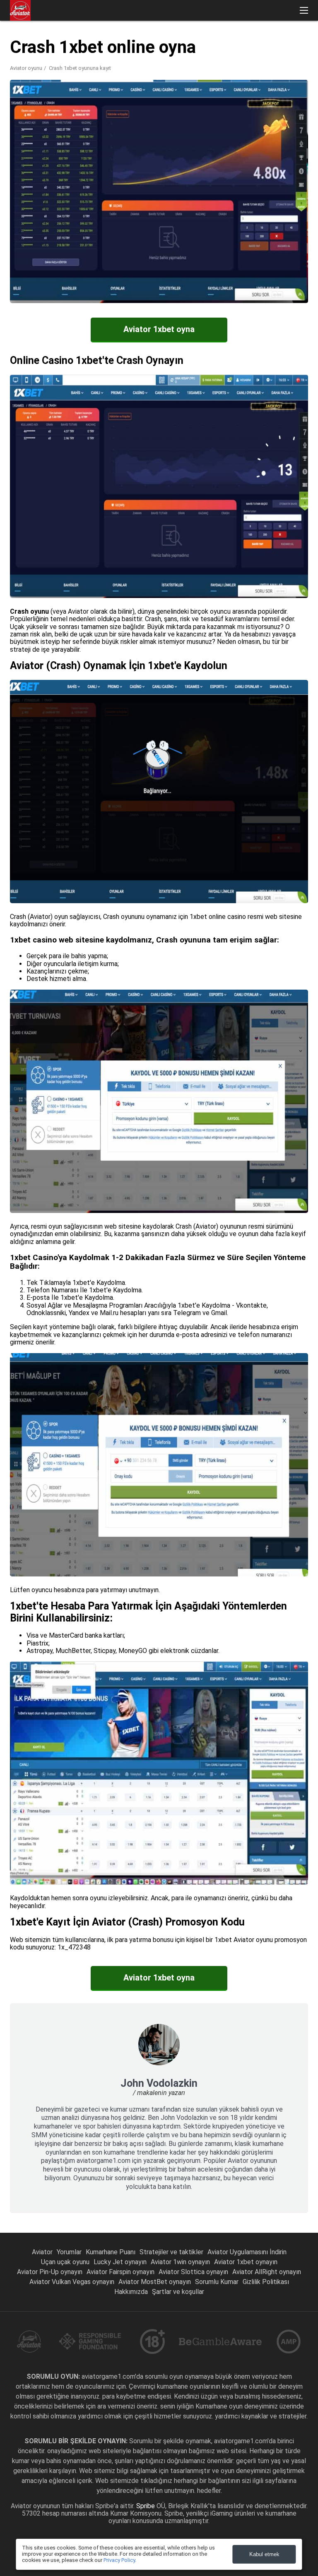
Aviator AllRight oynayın (267, 2272)
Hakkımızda (131, 2292)
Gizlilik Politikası (266, 2282)
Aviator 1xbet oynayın (246, 2262)
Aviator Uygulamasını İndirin (247, 2252)
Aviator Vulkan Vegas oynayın (72, 2282)
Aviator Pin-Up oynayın (50, 2272)
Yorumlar (69, 2252)
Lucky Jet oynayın (120, 2262)
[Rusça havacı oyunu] (246, 42)
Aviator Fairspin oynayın (120, 2272)
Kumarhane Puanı (111, 2252)
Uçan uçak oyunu (65, 2262)
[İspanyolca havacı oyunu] (267, 42)
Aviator (42, 2252)
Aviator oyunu (26, 68)
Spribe (146, 2506)
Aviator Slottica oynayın (193, 2272)
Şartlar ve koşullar (178, 2292)
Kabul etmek (264, 2554)
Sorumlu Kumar (217, 2282)
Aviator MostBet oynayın (155, 2282)
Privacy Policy (119, 2560)
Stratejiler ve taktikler (171, 2252)
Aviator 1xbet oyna (159, 329)
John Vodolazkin (159, 2083)
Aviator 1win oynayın (180, 2262)
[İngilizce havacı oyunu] (289, 42)
